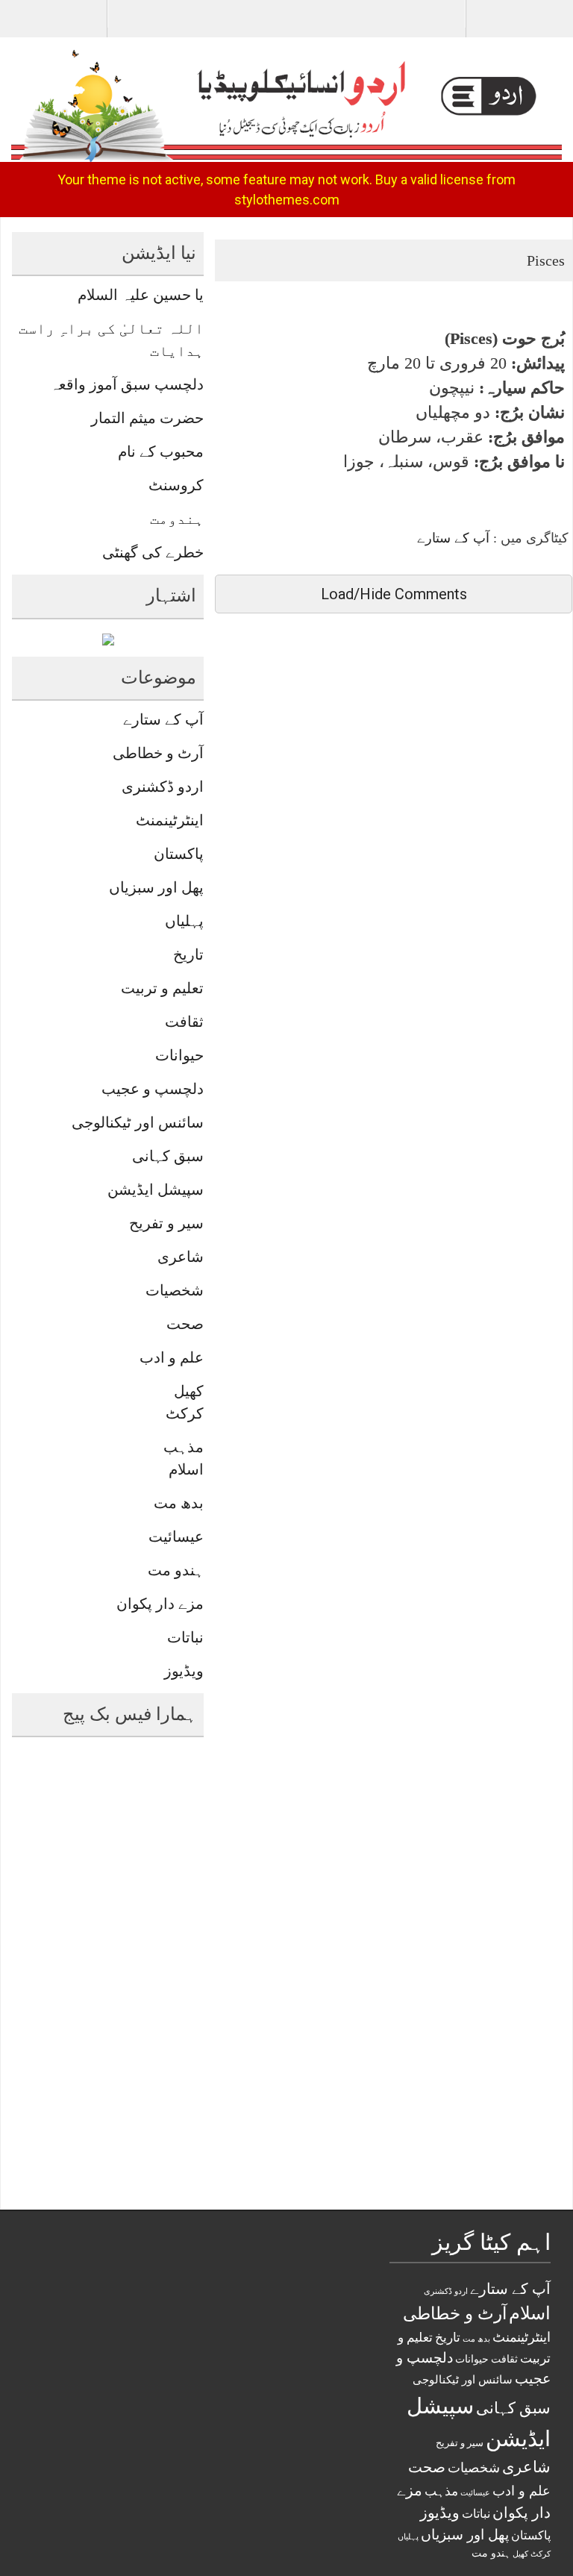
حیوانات (179, 1055)
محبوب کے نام (161, 451)
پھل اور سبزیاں (156, 887)
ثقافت (184, 1022)
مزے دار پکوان (160, 1604)
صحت (185, 1324)
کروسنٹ (176, 485)
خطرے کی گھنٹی (153, 552)
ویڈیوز (184, 1671)
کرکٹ (185, 1413)
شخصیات (175, 1290)
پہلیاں (184, 921)
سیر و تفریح (166, 1223)
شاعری (181, 1257)
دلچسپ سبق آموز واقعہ (127, 384)
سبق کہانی (168, 1156)
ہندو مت (176, 1570)
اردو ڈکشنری (163, 787)
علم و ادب (172, 1357)
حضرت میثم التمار (147, 418)
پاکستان (179, 854)
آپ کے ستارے (453, 538)
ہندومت (177, 519)
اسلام (186, 1469)
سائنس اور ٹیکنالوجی (138, 1122)
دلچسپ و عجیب (153, 1089)
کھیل (189, 1391)
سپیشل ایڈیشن (156, 1189)
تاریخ (188, 954)
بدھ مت (179, 1503)
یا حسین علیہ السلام (141, 295)
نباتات (185, 1637)
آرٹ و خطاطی (158, 753)
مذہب (184, 1447)
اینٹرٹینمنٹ (170, 820)
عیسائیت (176, 1536)
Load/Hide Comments (394, 594)
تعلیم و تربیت (162, 988)
